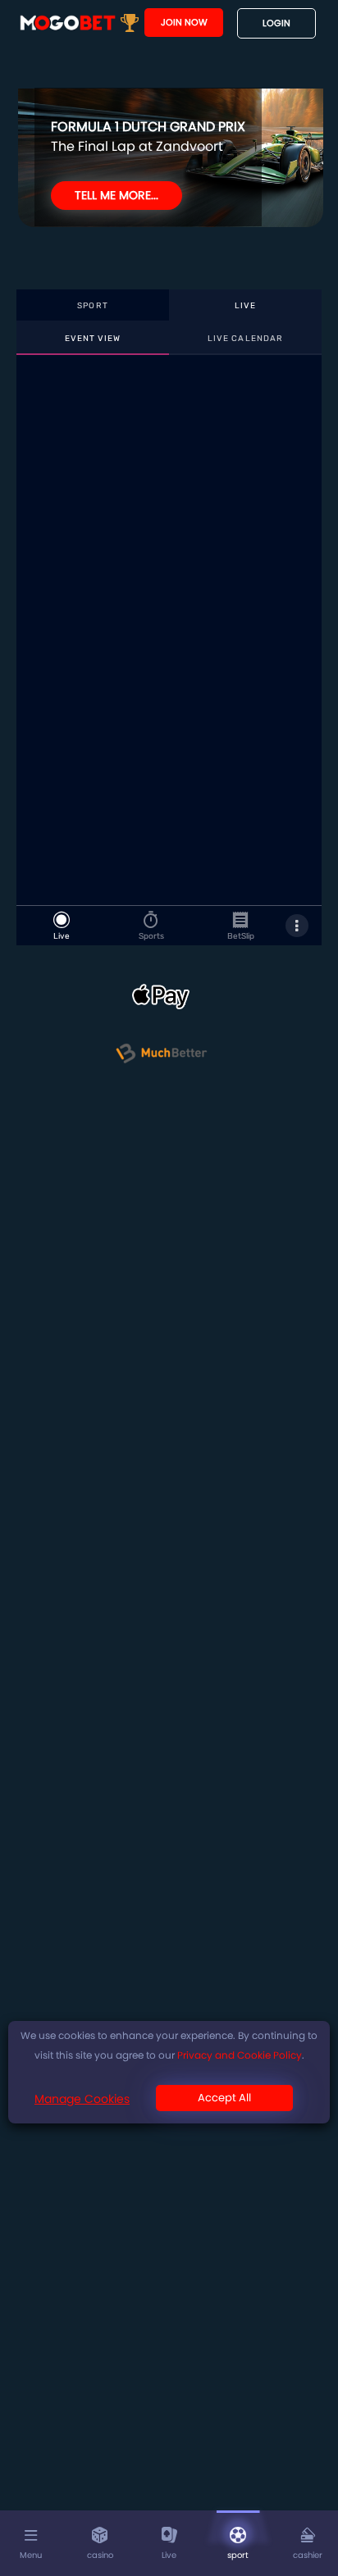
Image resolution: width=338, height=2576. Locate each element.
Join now (184, 22)
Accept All (224, 2098)
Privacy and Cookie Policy (240, 2055)
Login (276, 23)
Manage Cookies (82, 2099)
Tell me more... (116, 195)
